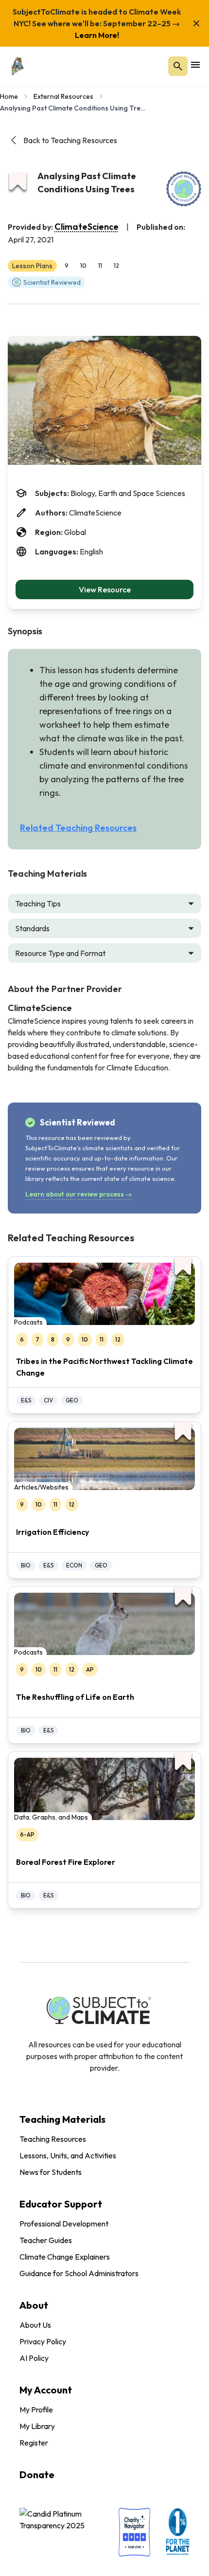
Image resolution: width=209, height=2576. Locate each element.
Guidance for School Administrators (79, 2273)
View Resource (105, 589)
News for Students (51, 2172)
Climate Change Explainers (65, 2257)
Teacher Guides (46, 2240)
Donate (37, 2475)
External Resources (63, 96)
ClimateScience (87, 227)
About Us (35, 2325)
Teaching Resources (53, 2139)
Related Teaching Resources (78, 828)
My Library (37, 2426)
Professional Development (64, 2224)
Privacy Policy (43, 2341)
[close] (196, 23)
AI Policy (34, 2358)
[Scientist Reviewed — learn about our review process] (184, 189)
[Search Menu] (178, 66)
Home (9, 96)
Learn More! (97, 35)
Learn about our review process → (78, 1194)
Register (34, 2443)
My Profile (36, 2410)
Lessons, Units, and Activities (68, 2155)
